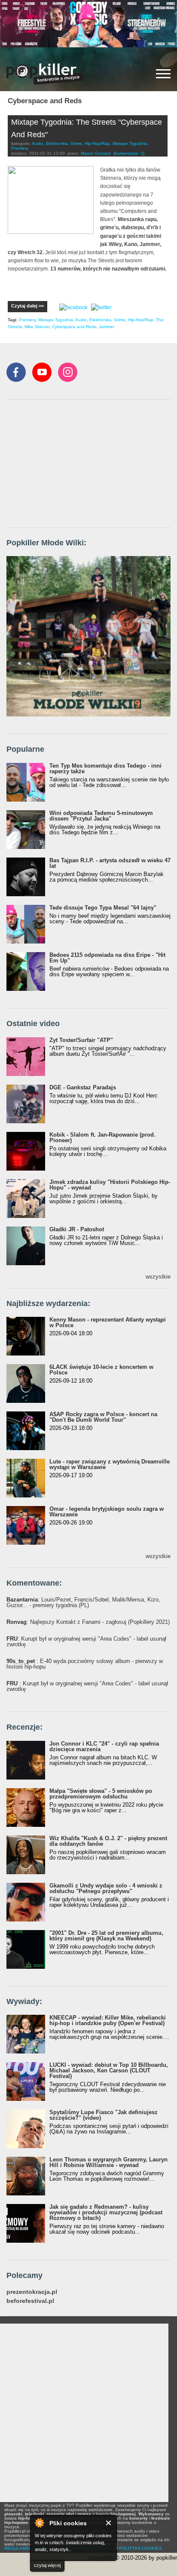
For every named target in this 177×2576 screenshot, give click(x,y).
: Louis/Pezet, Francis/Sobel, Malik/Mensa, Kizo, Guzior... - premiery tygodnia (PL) (83, 1602)
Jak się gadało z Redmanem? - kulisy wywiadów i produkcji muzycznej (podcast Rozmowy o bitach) (106, 2212)
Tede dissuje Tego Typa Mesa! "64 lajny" (103, 908)
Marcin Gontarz (96, 153)
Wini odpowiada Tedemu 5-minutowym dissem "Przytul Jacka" (101, 816)
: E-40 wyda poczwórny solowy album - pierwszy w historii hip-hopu (85, 1664)
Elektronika (57, 143)
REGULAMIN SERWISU (28, 2548)
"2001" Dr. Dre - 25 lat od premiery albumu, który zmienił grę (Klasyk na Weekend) (106, 1936)
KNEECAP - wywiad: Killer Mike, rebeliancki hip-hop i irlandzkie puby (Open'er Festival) (108, 2020)
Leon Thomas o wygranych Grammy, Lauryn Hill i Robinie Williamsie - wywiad (108, 2162)
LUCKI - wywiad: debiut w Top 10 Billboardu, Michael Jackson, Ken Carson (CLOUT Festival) (109, 2070)
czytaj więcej (47, 2565)
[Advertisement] (71, 464)
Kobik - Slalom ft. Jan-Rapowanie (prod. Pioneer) (102, 1137)
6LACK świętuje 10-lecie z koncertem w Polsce (101, 1370)
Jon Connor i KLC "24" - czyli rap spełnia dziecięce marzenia (104, 1746)
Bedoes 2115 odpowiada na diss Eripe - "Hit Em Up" (107, 958)
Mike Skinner (37, 327)
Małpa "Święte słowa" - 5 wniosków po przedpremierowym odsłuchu (101, 1794)
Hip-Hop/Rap (97, 143)
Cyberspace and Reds (74, 327)
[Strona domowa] (45, 74)
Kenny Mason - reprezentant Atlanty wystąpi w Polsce (108, 1322)
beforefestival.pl (30, 2301)
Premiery (20, 148)
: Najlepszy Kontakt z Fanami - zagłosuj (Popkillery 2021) (88, 1622)
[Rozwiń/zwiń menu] (163, 74)
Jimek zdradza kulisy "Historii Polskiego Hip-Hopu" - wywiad (110, 1185)
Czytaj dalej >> (27, 306)
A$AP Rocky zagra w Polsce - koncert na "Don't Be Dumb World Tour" (103, 1417)
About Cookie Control (39, 2523)
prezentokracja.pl (32, 2292)
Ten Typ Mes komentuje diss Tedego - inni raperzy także (105, 768)
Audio (38, 143)
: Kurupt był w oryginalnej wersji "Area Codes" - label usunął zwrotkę (86, 1642)
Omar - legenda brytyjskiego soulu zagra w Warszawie (107, 1512)
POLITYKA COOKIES (140, 2548)
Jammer (107, 327)
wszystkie (158, 1277)
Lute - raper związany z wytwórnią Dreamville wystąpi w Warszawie (110, 1464)
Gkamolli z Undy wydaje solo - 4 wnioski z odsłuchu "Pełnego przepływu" (106, 1888)
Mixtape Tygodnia (130, 143)
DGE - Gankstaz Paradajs (83, 1087)
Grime (76, 143)
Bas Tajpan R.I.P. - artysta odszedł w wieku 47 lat (110, 863)
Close (109, 2523)
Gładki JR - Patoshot (77, 1229)
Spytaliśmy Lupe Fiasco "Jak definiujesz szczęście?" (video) (104, 2115)
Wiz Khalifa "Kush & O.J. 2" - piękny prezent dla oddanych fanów (108, 1841)
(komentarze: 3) (129, 153)
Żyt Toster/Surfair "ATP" (81, 1040)
